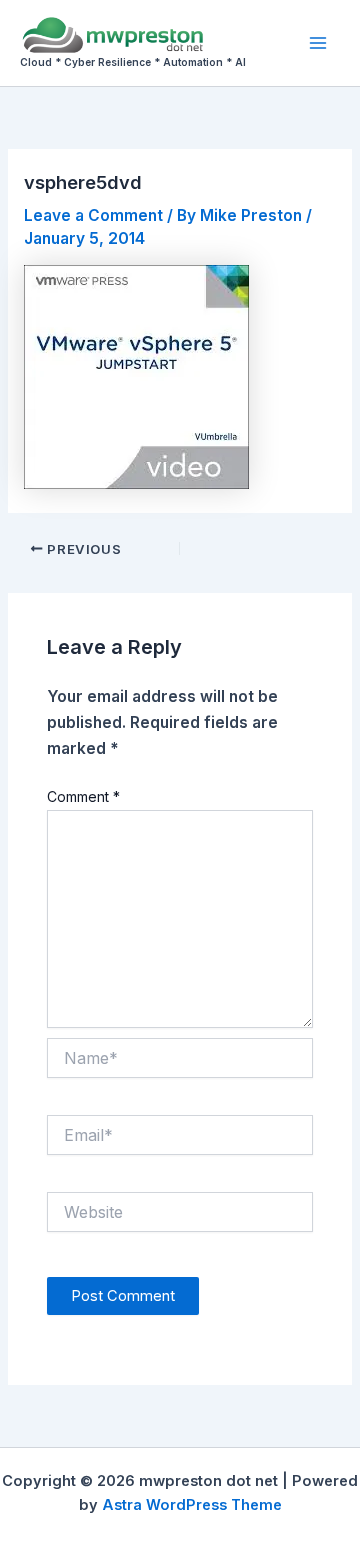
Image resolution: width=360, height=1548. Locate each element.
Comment (83, 796)
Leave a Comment (93, 215)
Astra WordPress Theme (192, 1505)
